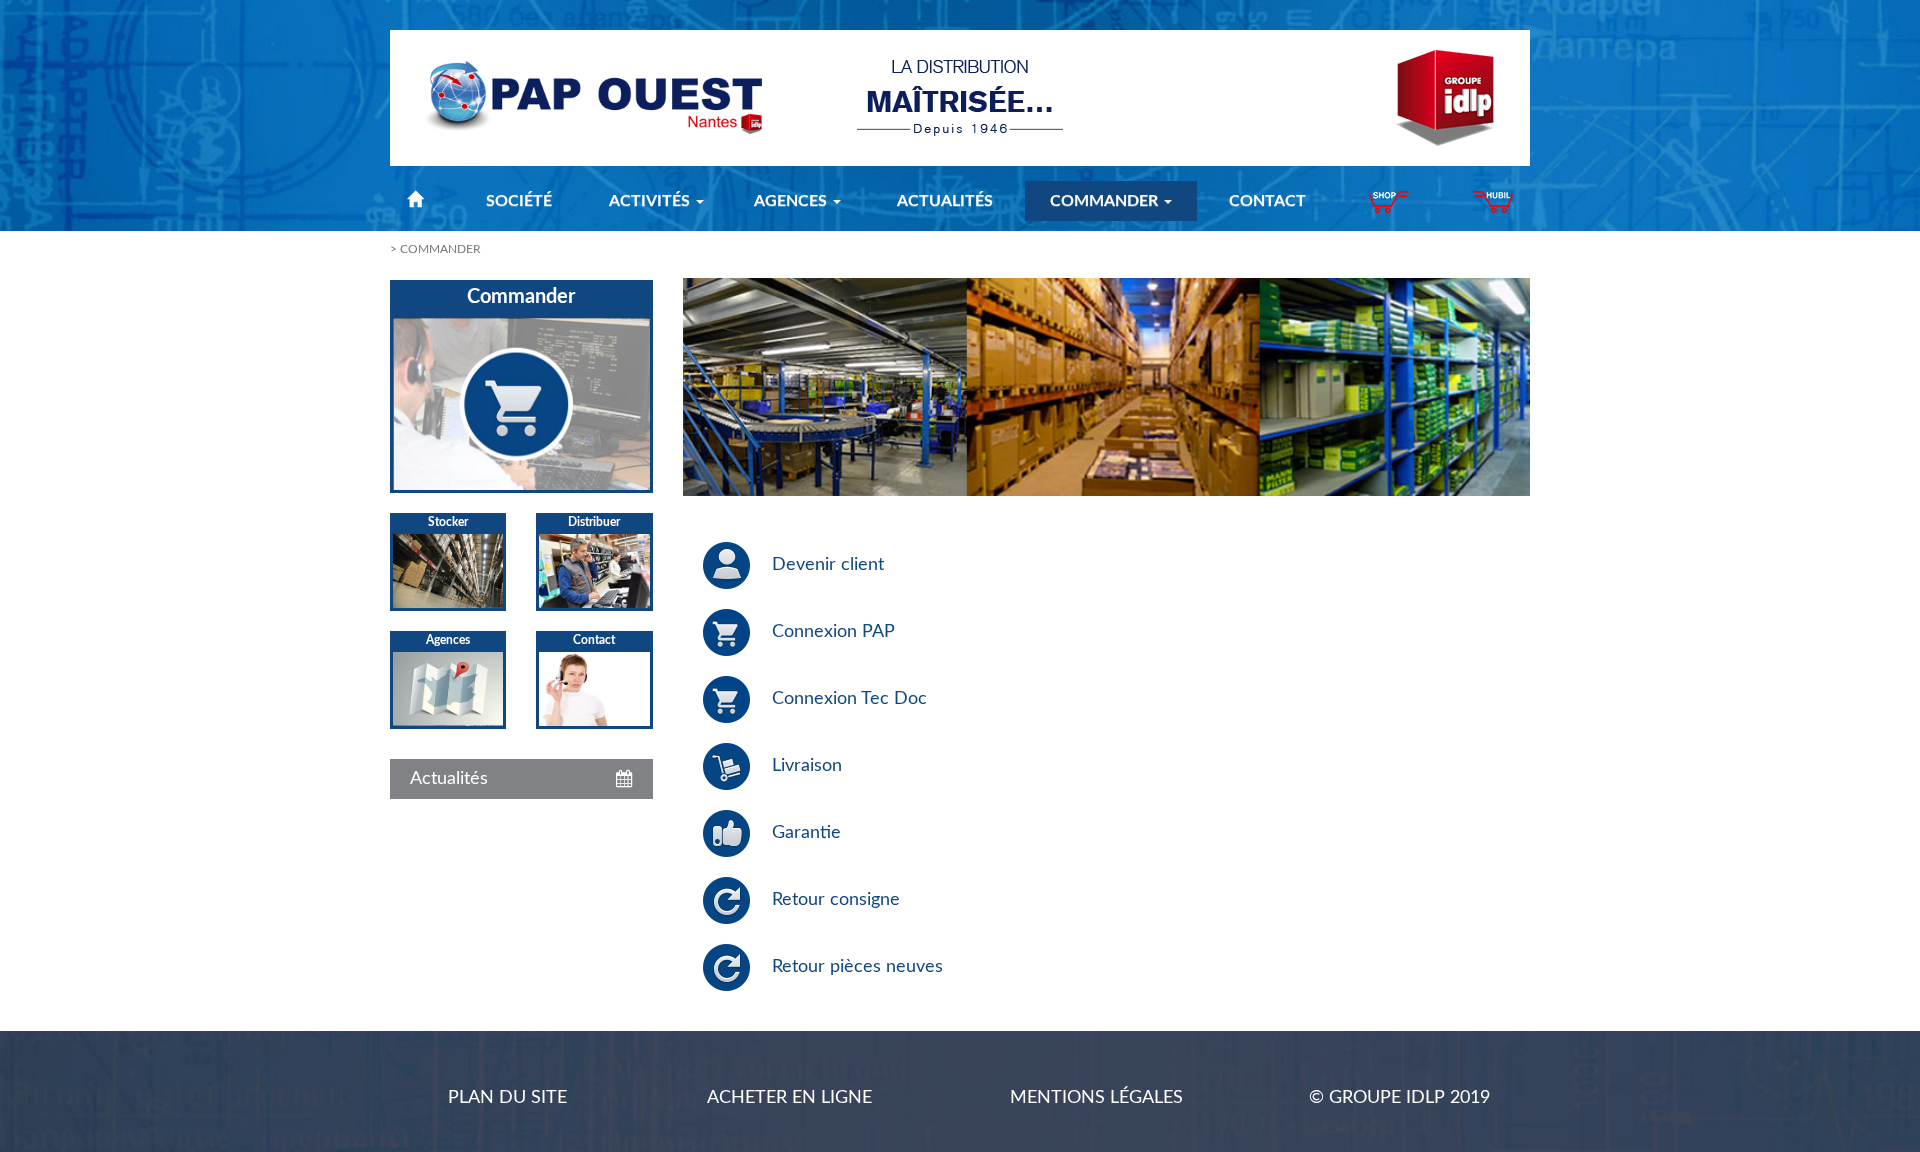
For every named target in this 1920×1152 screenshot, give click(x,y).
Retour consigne (836, 900)
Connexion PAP (833, 632)
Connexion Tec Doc (849, 699)
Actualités (945, 201)
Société (519, 201)
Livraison (807, 766)
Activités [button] (651, 201)
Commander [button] (1106, 201)
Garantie (806, 833)
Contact (1267, 201)
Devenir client (828, 565)
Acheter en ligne (789, 1098)
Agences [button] (792, 201)
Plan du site (507, 1098)
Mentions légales (1096, 1098)
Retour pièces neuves (857, 967)
